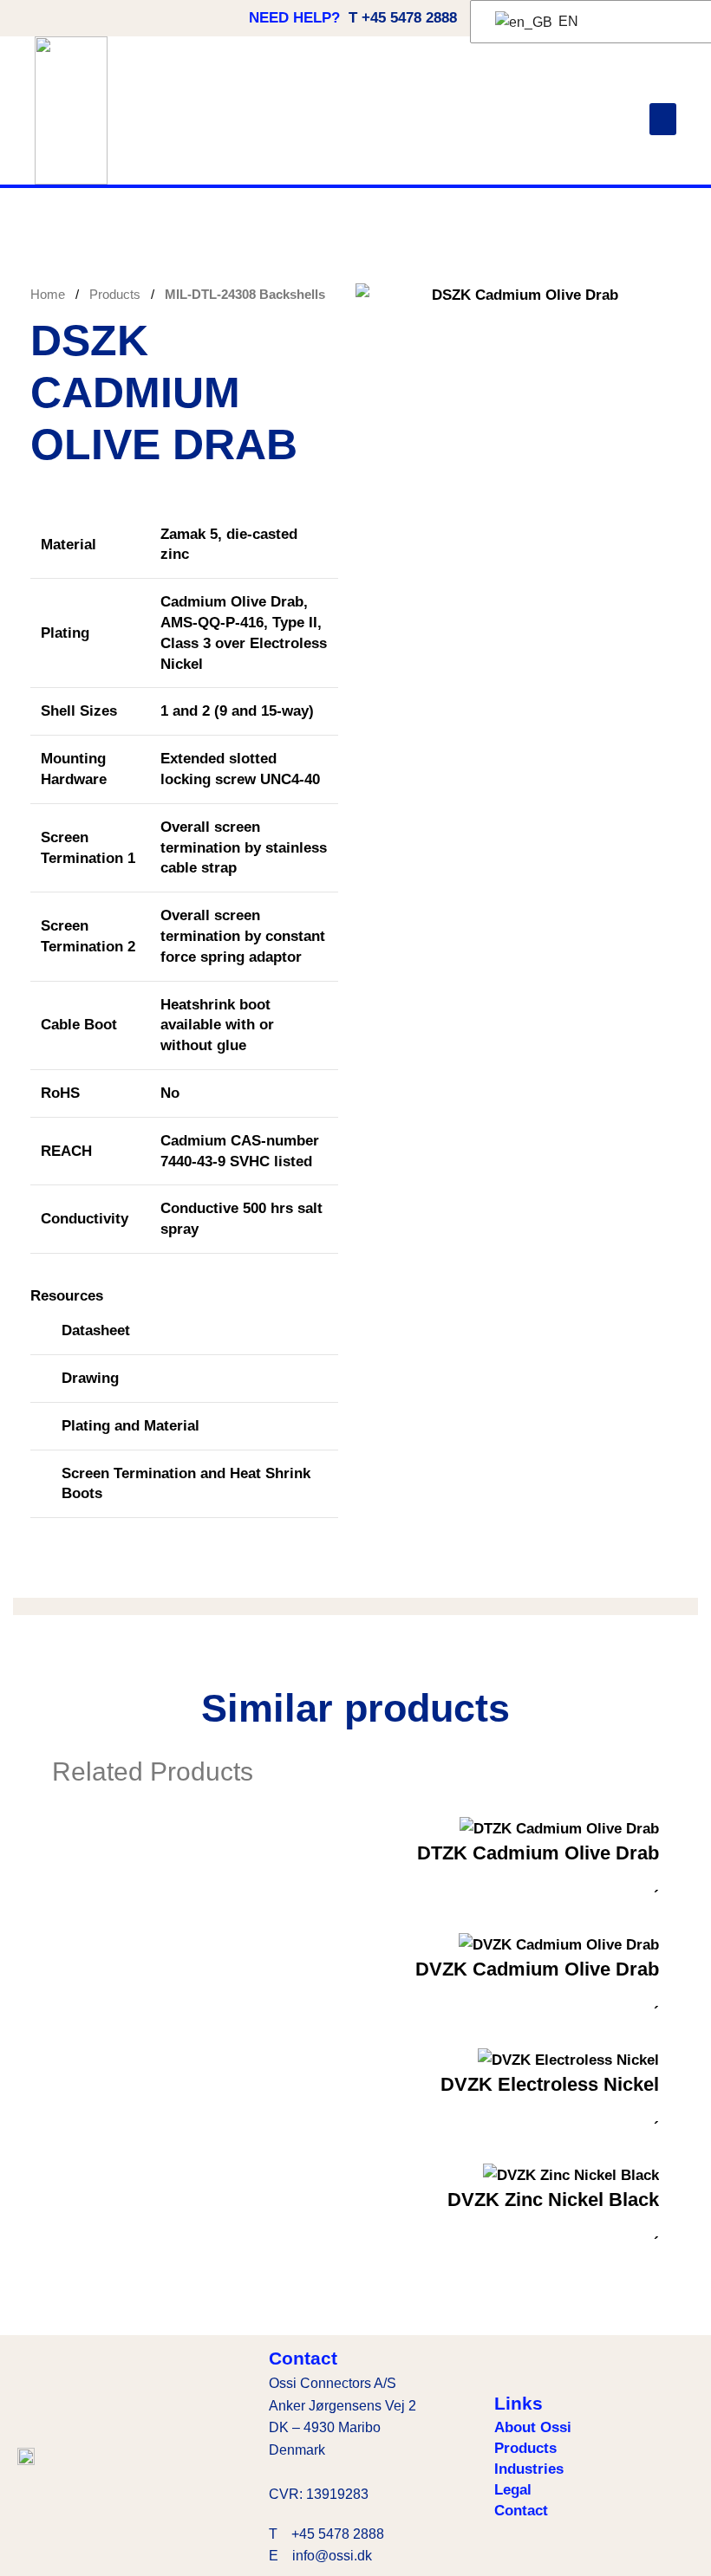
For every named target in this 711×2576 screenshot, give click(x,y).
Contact (521, 2511)
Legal (513, 2490)
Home (49, 294)
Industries (529, 2469)
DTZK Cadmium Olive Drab (538, 1853)
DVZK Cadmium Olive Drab (537, 1969)
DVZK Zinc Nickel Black (553, 2200)
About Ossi (533, 2427)
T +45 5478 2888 (403, 18)
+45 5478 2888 (338, 2534)
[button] (663, 120)
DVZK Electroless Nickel (550, 2084)
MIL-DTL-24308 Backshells (245, 294)
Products (117, 294)
